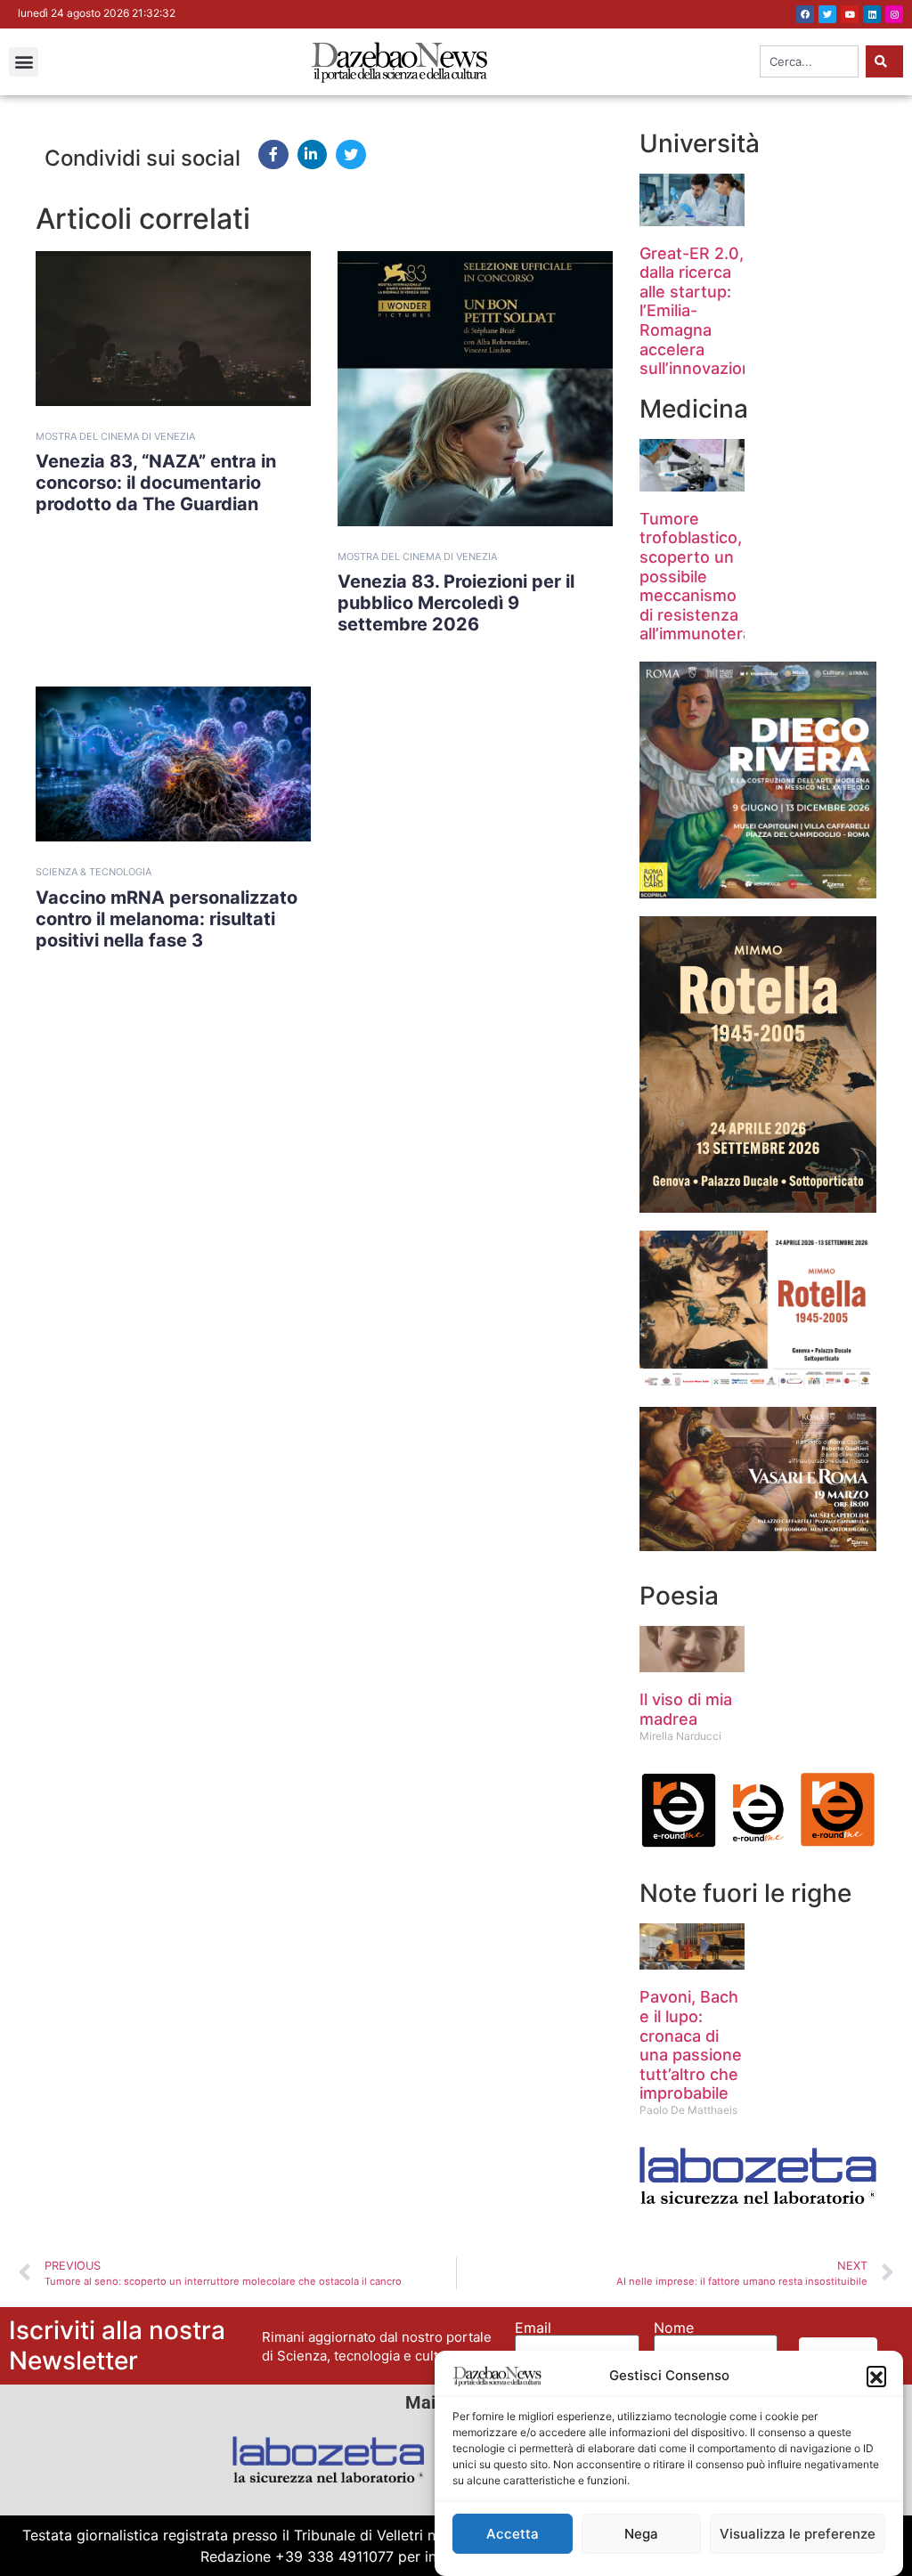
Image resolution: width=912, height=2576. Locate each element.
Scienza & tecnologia (94, 872)
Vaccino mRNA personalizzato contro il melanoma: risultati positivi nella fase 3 (167, 919)
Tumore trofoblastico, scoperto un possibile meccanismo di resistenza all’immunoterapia (707, 577)
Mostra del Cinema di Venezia (115, 436)
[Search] (884, 61)
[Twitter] (827, 14)
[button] (876, 2376)
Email (533, 2328)
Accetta (513, 2534)
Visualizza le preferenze (798, 2534)
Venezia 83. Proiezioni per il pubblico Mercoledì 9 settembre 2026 (456, 603)
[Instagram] (894, 14)
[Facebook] (805, 14)
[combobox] (809, 61)
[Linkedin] (872, 14)
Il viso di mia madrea (686, 1709)
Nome (674, 2328)
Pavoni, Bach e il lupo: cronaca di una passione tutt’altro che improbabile (691, 2045)
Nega (641, 2534)
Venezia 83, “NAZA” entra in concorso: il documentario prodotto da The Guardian (156, 483)
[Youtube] (850, 14)
